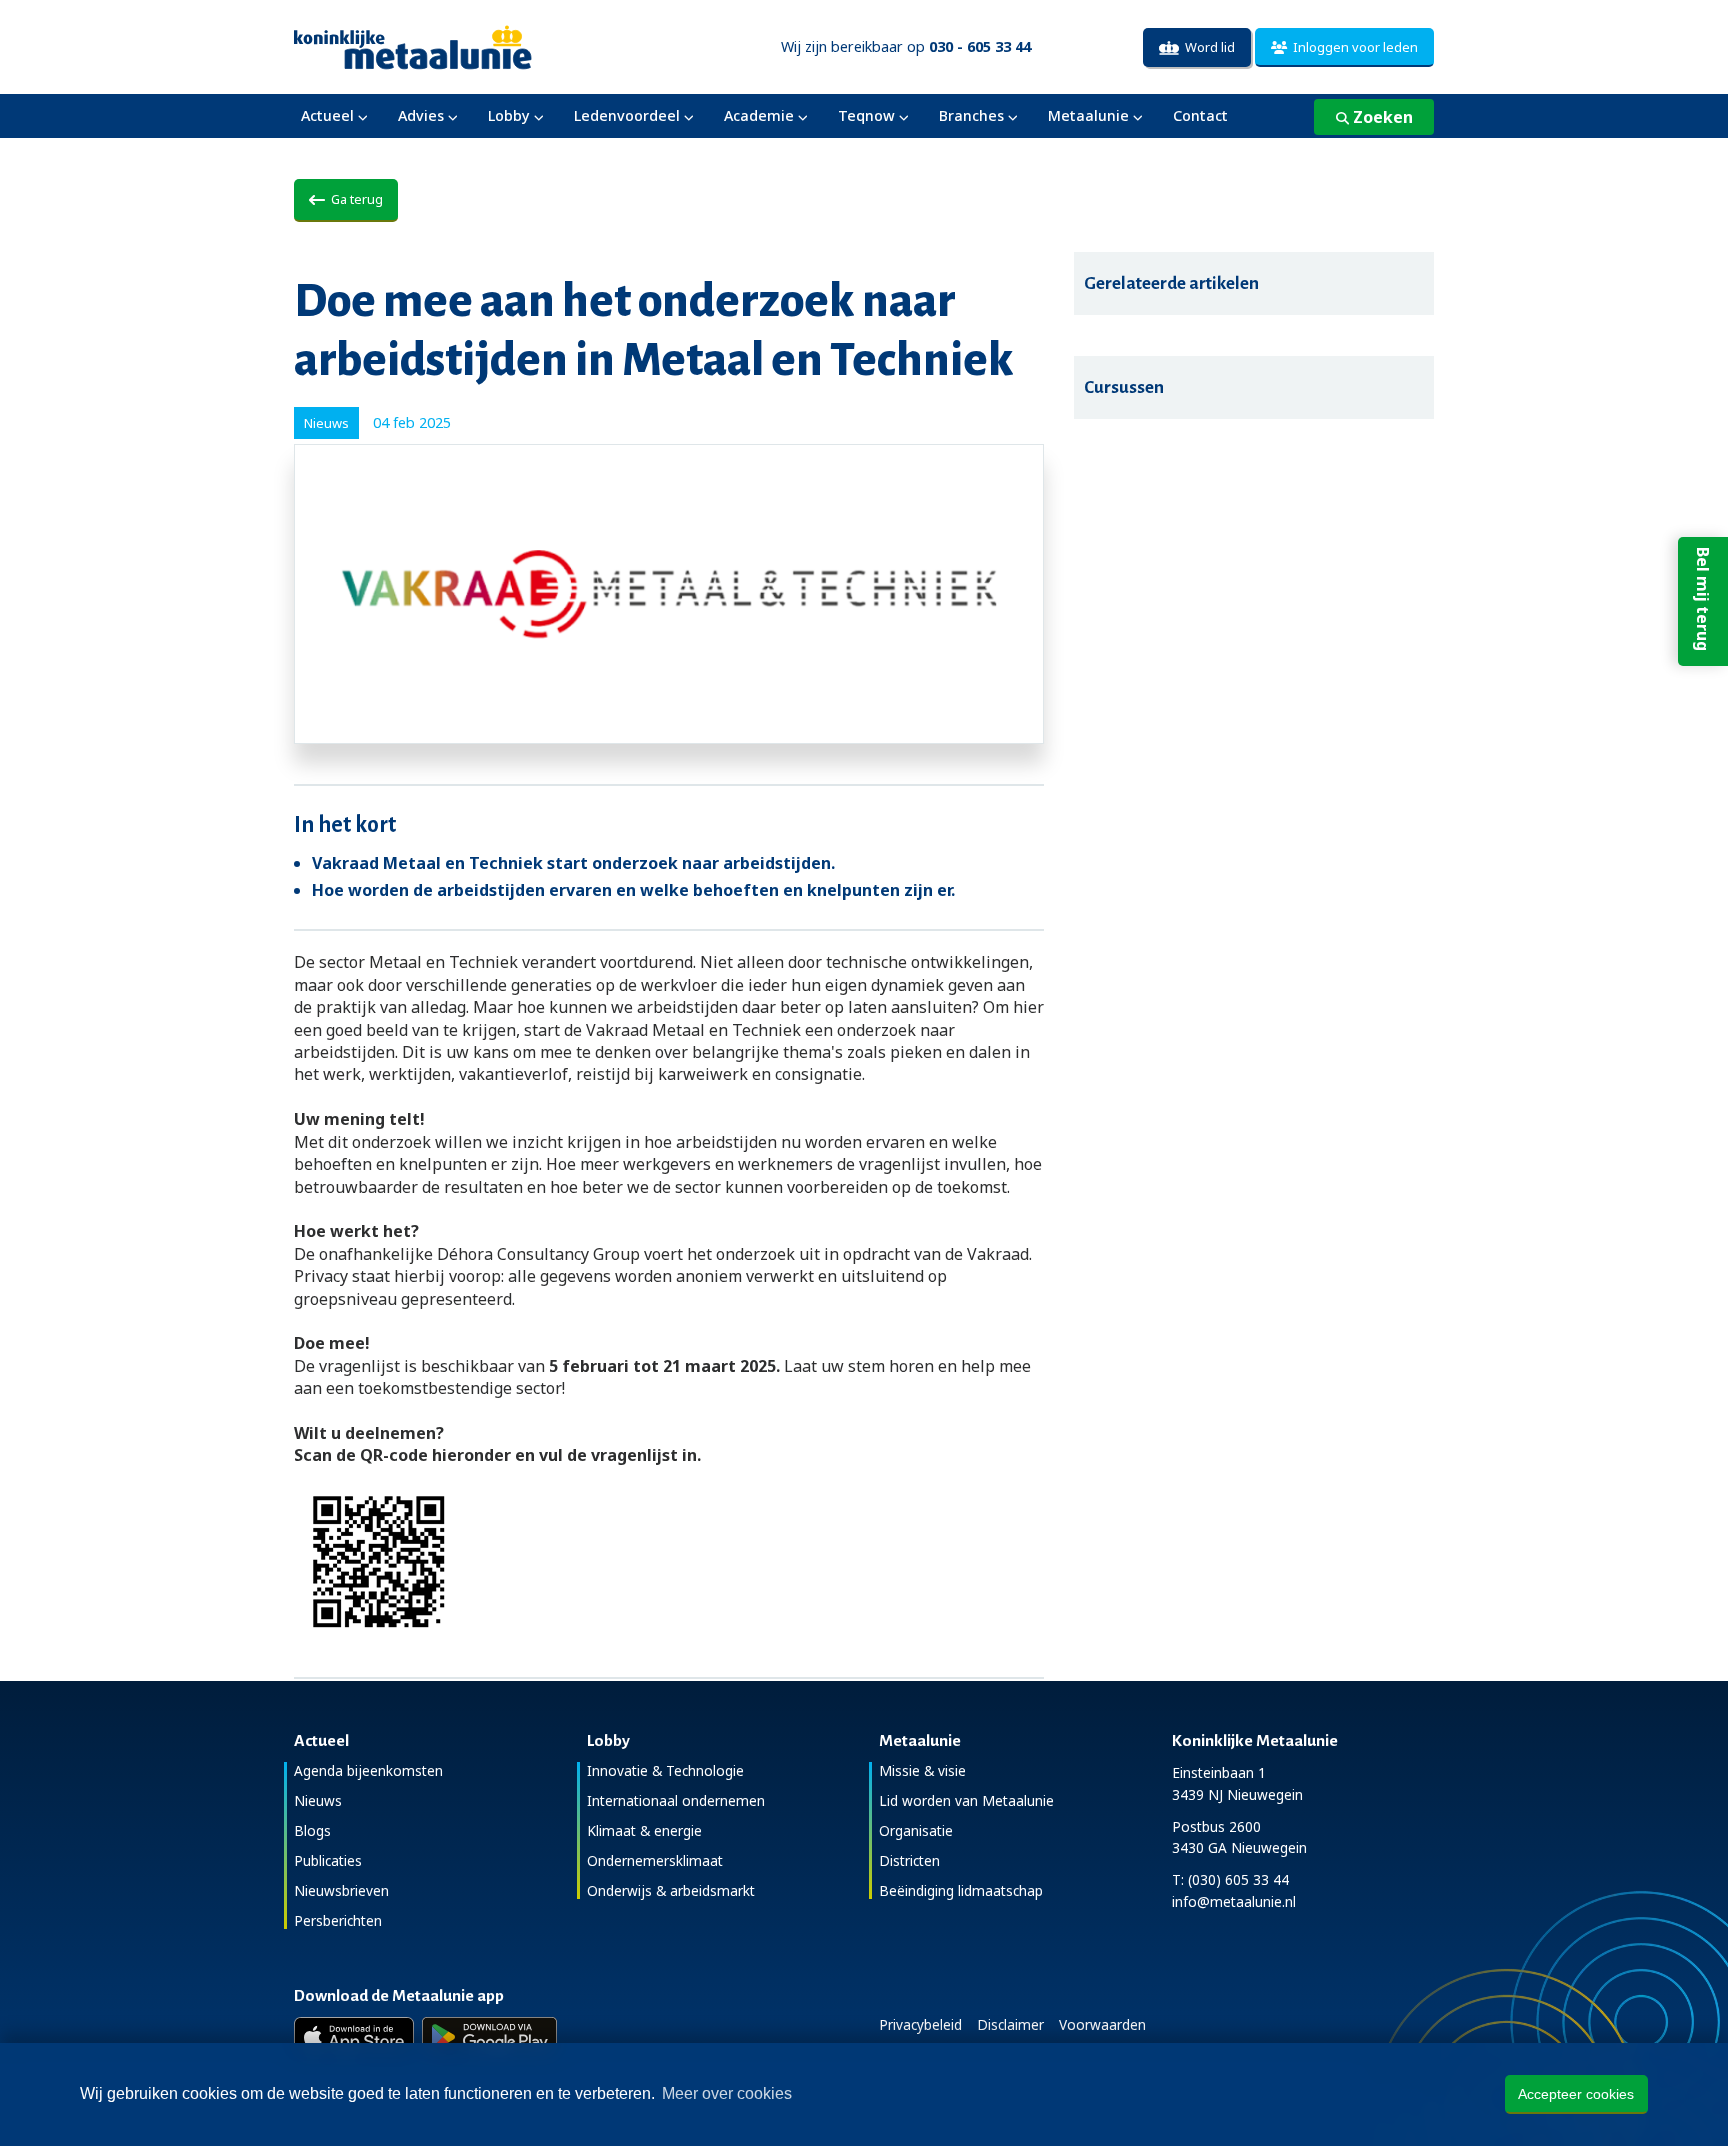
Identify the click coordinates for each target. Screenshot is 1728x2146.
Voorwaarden (1102, 2024)
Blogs (312, 1830)
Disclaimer (1010, 2024)
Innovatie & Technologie (665, 1770)
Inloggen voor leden (1352, 47)
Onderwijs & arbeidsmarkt (671, 1890)
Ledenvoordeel (627, 115)
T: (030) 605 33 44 (1230, 1879)
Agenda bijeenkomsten (368, 1770)
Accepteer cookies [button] (1576, 2094)
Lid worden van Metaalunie (966, 1800)
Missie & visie (922, 1770)
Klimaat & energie (644, 1830)
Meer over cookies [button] (727, 2093)
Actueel (327, 115)
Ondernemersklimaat (655, 1860)
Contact (1200, 115)
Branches (971, 115)
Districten (909, 1860)
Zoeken (1381, 117)
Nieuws (318, 1800)
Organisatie (916, 1830)
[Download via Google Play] (489, 2037)
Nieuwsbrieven (341, 1890)
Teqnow (866, 115)
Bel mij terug (1703, 599)
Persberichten (338, 1920)
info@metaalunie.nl (1234, 1901)
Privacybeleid (920, 2024)
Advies (421, 115)
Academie (759, 115)
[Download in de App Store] (354, 2037)
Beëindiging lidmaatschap (961, 1890)
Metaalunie (1088, 115)
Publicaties (328, 1860)
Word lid (1207, 47)
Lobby (509, 115)
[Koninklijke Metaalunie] (469, 45)
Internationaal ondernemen (676, 1800)
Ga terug (354, 199)
